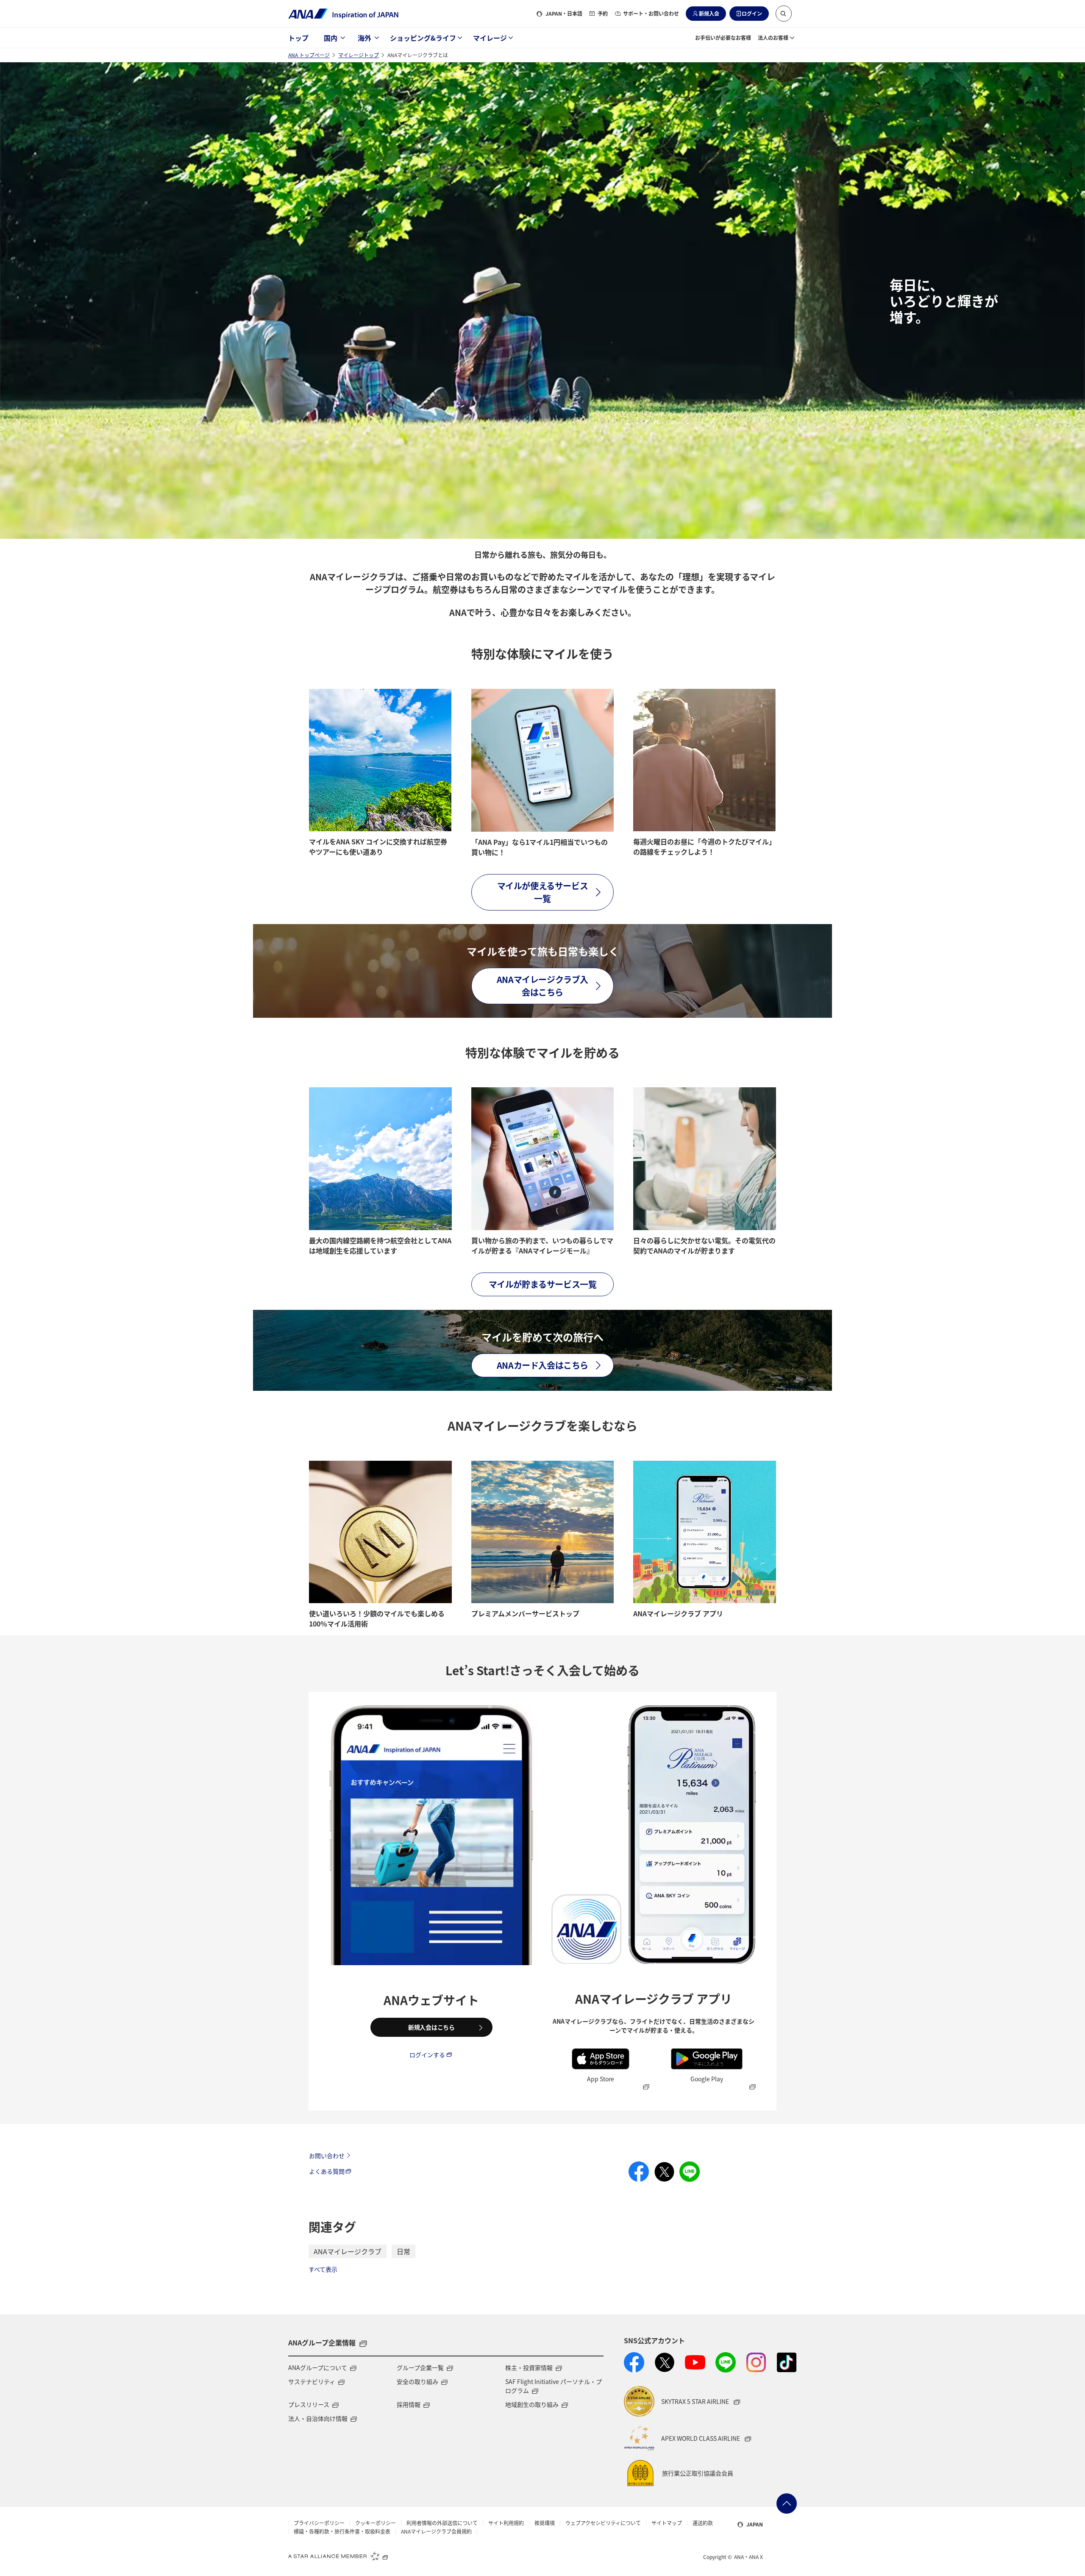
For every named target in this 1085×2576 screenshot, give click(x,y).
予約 (603, 13)
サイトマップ (667, 2523)
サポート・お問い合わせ (651, 13)
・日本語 (564, 13)
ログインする (427, 2055)
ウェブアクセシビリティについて (603, 2523)
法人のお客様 (773, 38)
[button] (784, 14)
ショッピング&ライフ (423, 38)
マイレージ (490, 38)
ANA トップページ (309, 55)
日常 (403, 2251)
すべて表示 (323, 2269)
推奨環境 (545, 2523)
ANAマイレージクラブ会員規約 (436, 2531)
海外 (364, 38)
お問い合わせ (327, 2155)
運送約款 (703, 2523)
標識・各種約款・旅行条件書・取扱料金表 (342, 2531)
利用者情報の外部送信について (442, 2523)
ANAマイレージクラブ (348, 2251)
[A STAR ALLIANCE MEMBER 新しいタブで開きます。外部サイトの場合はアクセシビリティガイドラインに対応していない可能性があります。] (338, 2556)
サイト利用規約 (506, 2523)
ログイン (752, 13)
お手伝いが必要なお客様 (723, 38)
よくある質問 (327, 2171)
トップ (298, 38)
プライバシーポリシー (319, 2523)
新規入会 (709, 13)
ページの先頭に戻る (787, 2504)
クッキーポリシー (376, 2523)
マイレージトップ (359, 55)
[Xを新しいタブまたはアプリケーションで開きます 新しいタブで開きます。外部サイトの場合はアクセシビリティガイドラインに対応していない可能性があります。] (665, 2362)
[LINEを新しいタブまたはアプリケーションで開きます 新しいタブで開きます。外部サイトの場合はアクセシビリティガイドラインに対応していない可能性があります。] (726, 2362)
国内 (331, 38)
